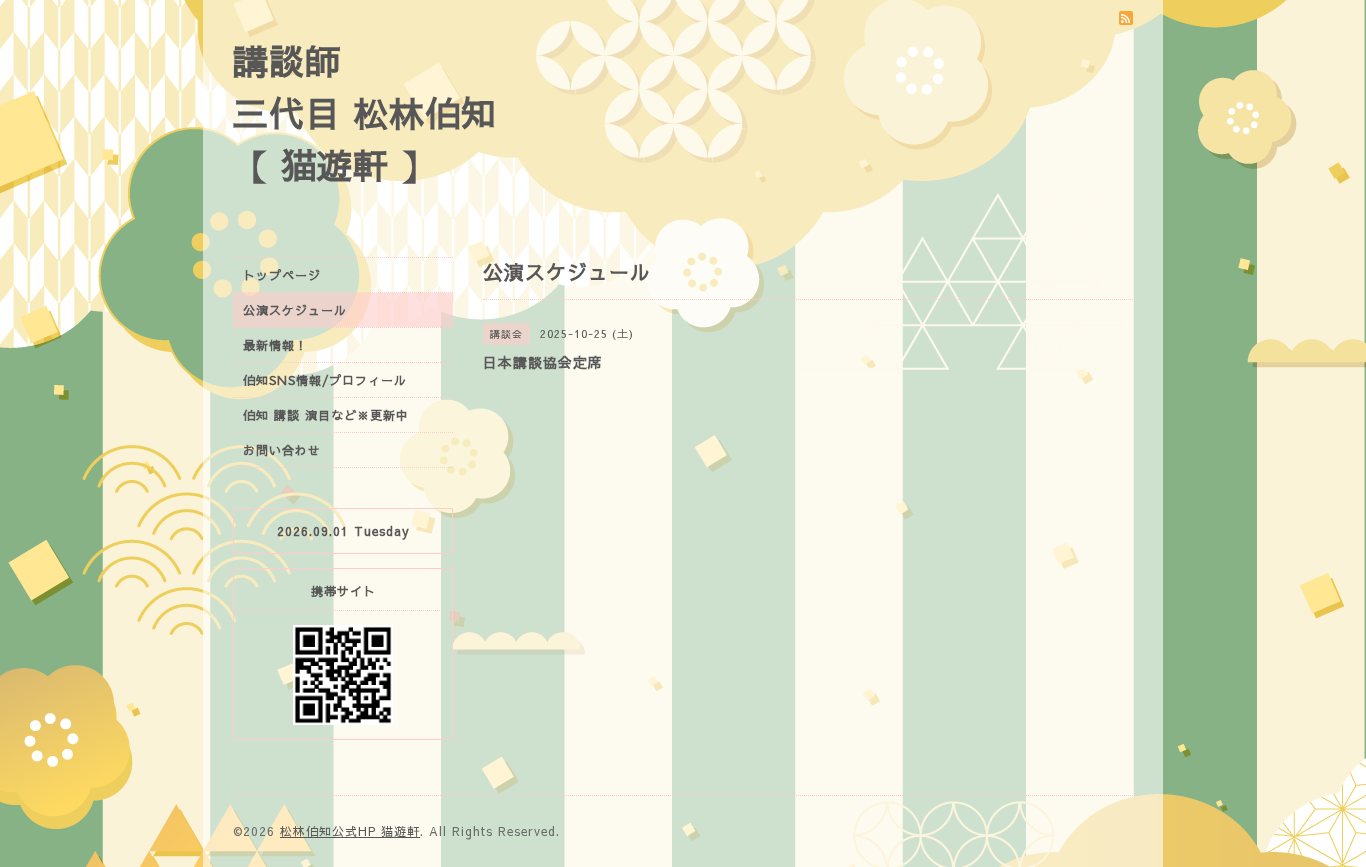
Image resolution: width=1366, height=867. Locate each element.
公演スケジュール (295, 310)
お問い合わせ (282, 450)
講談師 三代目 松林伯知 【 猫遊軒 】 (365, 112)
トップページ (282, 275)
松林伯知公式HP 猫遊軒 (350, 831)
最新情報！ (275, 345)
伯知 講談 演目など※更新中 (326, 415)
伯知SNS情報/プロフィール (325, 380)
